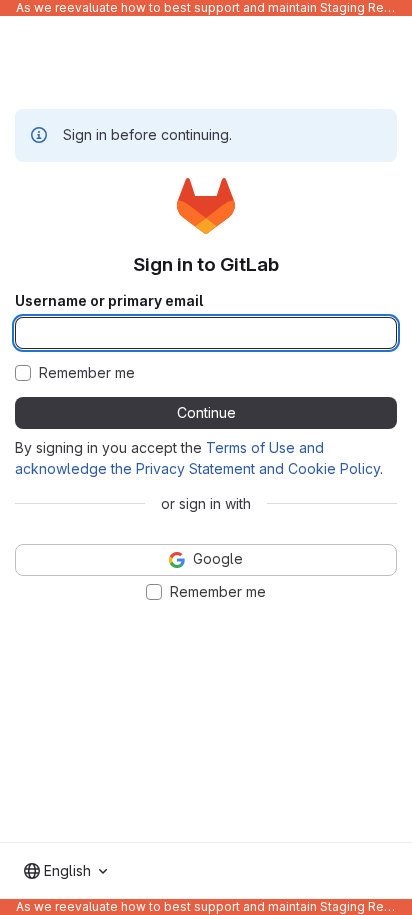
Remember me (87, 373)
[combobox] (65, 871)
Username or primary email (109, 301)
